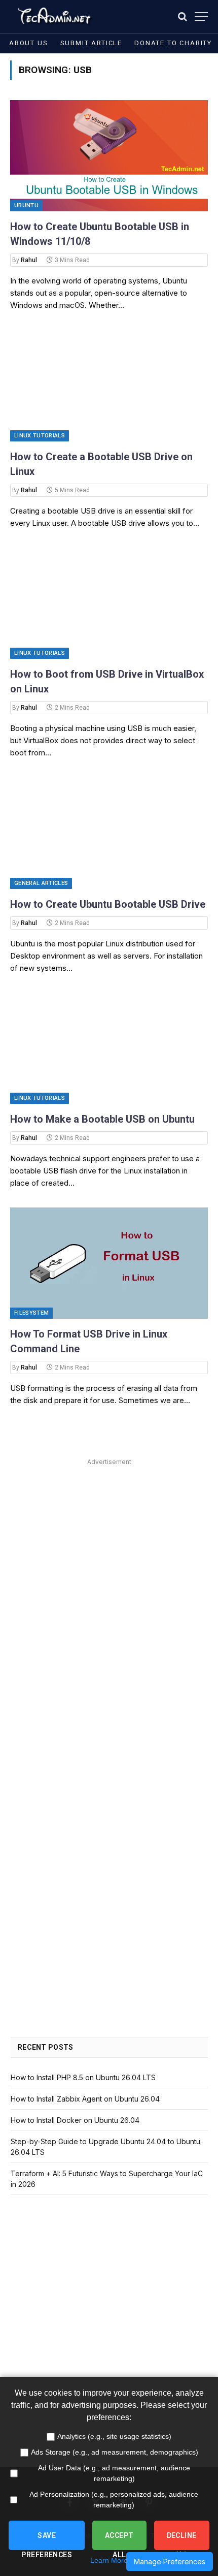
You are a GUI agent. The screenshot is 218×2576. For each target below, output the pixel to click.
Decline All (182, 2541)
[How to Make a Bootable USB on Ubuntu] (109, 1048)
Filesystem (31, 1313)
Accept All (119, 2541)
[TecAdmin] (53, 17)
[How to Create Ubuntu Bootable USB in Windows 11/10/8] (109, 156)
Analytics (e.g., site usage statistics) (114, 2436)
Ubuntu (26, 205)
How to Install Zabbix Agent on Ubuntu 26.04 (85, 2099)
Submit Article (91, 43)
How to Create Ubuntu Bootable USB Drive (108, 904)
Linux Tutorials (40, 436)
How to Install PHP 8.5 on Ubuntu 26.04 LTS (83, 2077)
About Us (29, 43)
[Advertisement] (109, 1578)
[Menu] (201, 17)
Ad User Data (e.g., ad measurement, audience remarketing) (114, 2473)
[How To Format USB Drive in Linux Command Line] (109, 1263)
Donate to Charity (173, 43)
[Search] (183, 17)
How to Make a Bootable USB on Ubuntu (102, 1119)
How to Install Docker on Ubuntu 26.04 (75, 2120)
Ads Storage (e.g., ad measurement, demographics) (115, 2452)
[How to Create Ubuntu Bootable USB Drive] (109, 833)
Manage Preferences (170, 2562)
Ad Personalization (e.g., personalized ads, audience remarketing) (114, 2500)
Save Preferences (47, 2541)
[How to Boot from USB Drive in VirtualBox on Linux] (109, 603)
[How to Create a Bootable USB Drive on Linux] (109, 385)
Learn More (109, 2560)
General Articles (41, 883)
